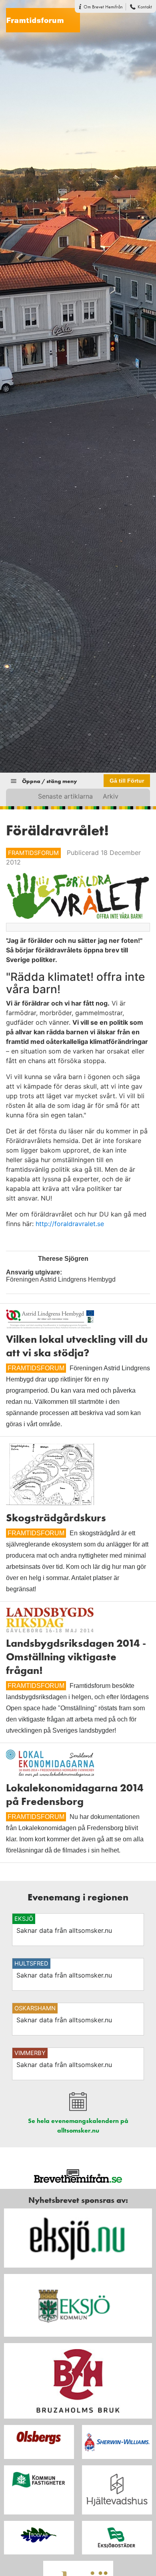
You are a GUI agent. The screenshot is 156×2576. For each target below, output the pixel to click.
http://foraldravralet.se (70, 1224)
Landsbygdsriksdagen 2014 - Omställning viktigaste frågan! (76, 1657)
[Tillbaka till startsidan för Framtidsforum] (40, 16)
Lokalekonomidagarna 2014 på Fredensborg (75, 1795)
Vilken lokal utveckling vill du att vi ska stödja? (77, 1346)
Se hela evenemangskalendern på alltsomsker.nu (78, 2126)
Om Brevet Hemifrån (103, 7)
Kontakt (145, 7)
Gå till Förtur (127, 781)
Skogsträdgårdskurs (56, 1518)
